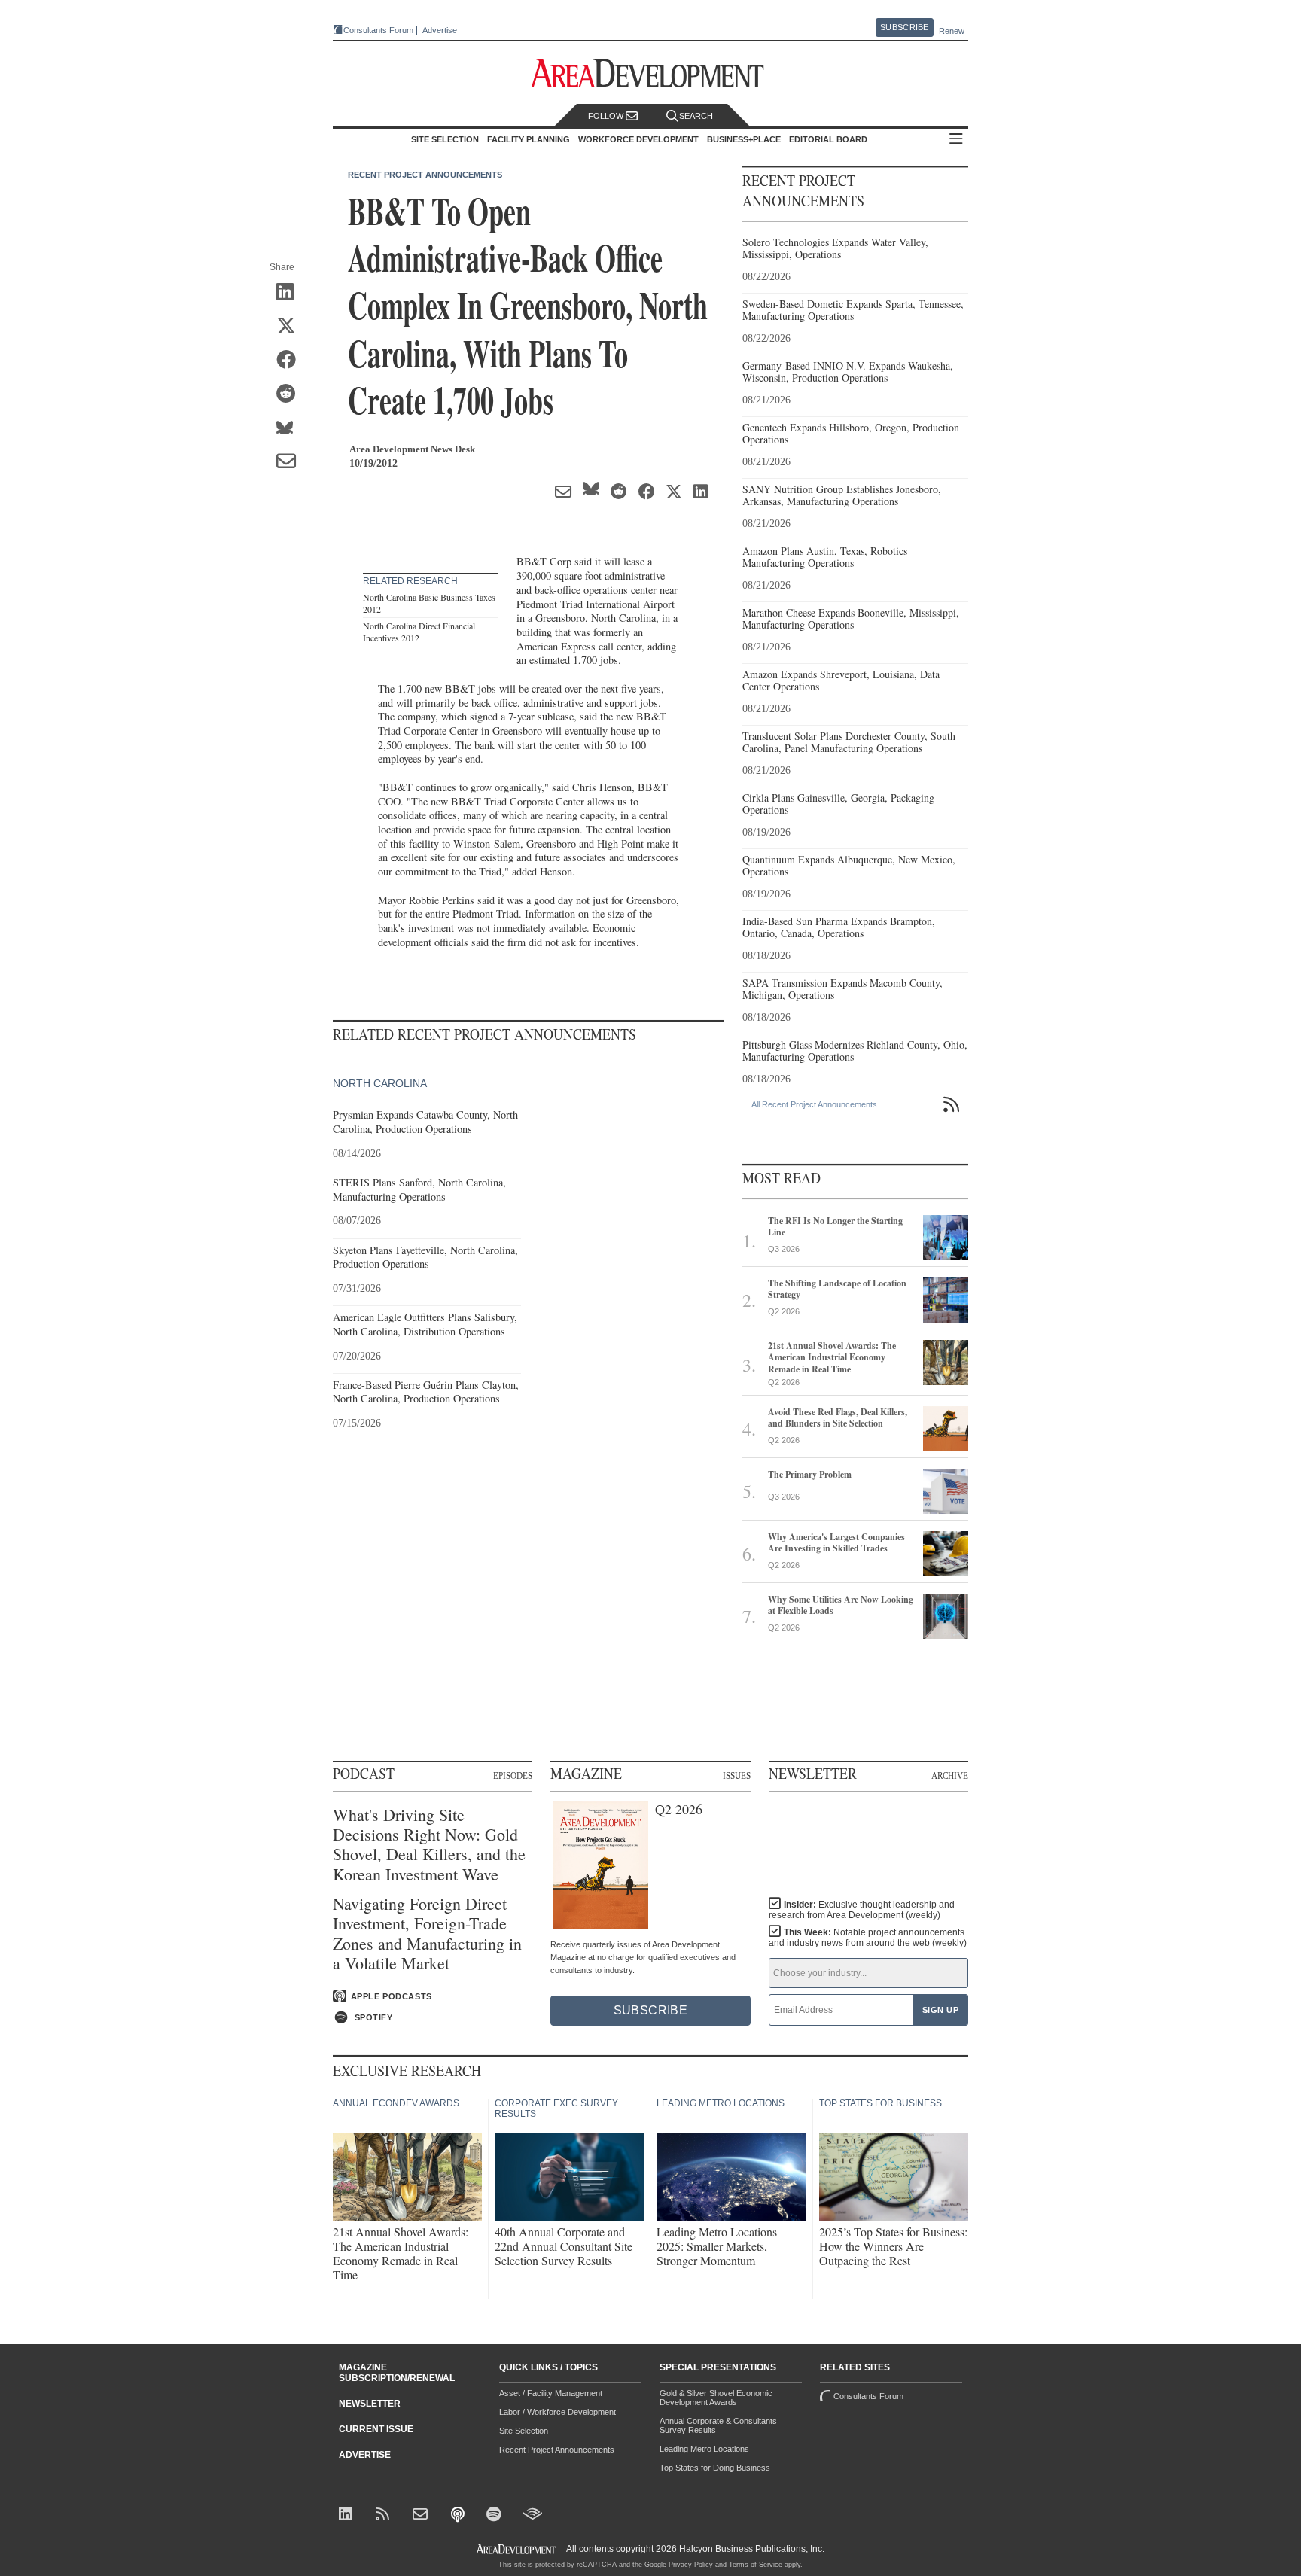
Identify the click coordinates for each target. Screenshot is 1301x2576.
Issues (737, 1775)
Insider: (862, 1910)
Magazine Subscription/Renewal (397, 2373)
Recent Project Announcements (425, 175)
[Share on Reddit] (291, 394)
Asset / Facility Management (551, 2393)
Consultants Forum (378, 30)
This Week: (868, 1938)
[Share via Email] (291, 462)
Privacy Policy (691, 2565)
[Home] (422, 2515)
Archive (950, 1775)
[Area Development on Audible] (533, 2515)
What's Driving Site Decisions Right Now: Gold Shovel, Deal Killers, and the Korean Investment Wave (429, 1845)
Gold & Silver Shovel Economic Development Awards (716, 2398)
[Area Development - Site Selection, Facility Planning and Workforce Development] (651, 73)
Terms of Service (756, 2565)
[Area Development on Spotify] (496, 2515)
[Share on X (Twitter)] (291, 327)
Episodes (513, 1775)
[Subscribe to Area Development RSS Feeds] (385, 2515)
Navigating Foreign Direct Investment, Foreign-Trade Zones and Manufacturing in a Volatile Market (427, 1934)
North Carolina (380, 1083)
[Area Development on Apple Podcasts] (459, 2515)
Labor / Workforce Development (558, 2412)
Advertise (440, 30)
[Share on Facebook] (291, 361)
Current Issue (376, 2429)
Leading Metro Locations (704, 2449)
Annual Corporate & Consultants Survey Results (718, 2425)
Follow (607, 116)
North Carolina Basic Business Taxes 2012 (429, 603)
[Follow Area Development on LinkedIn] (348, 2515)
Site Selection (524, 2431)
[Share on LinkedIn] (291, 293)
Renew (952, 31)
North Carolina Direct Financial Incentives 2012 (419, 632)
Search (696, 116)
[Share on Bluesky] (291, 428)
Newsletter (370, 2404)
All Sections (956, 140)
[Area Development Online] (517, 2549)
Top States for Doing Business (715, 2468)
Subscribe (904, 27)
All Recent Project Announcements (814, 1104)
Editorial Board (828, 139)
